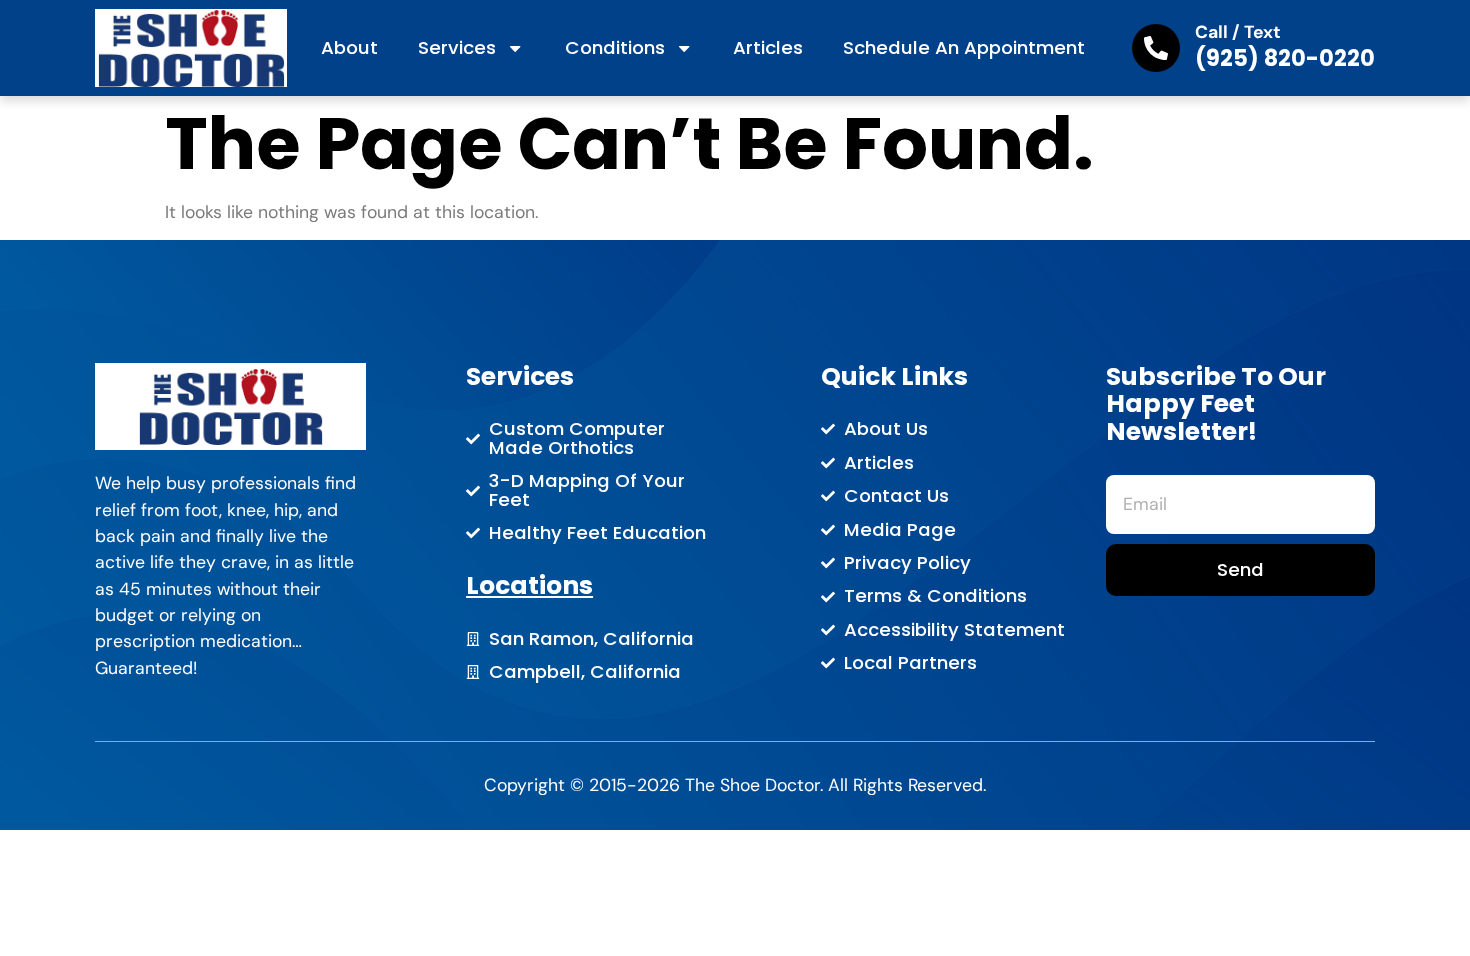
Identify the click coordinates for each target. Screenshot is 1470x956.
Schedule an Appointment (964, 47)
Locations (529, 585)
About (349, 47)
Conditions (615, 47)
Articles (768, 47)
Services (457, 47)
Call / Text (1238, 32)
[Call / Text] (1156, 48)
